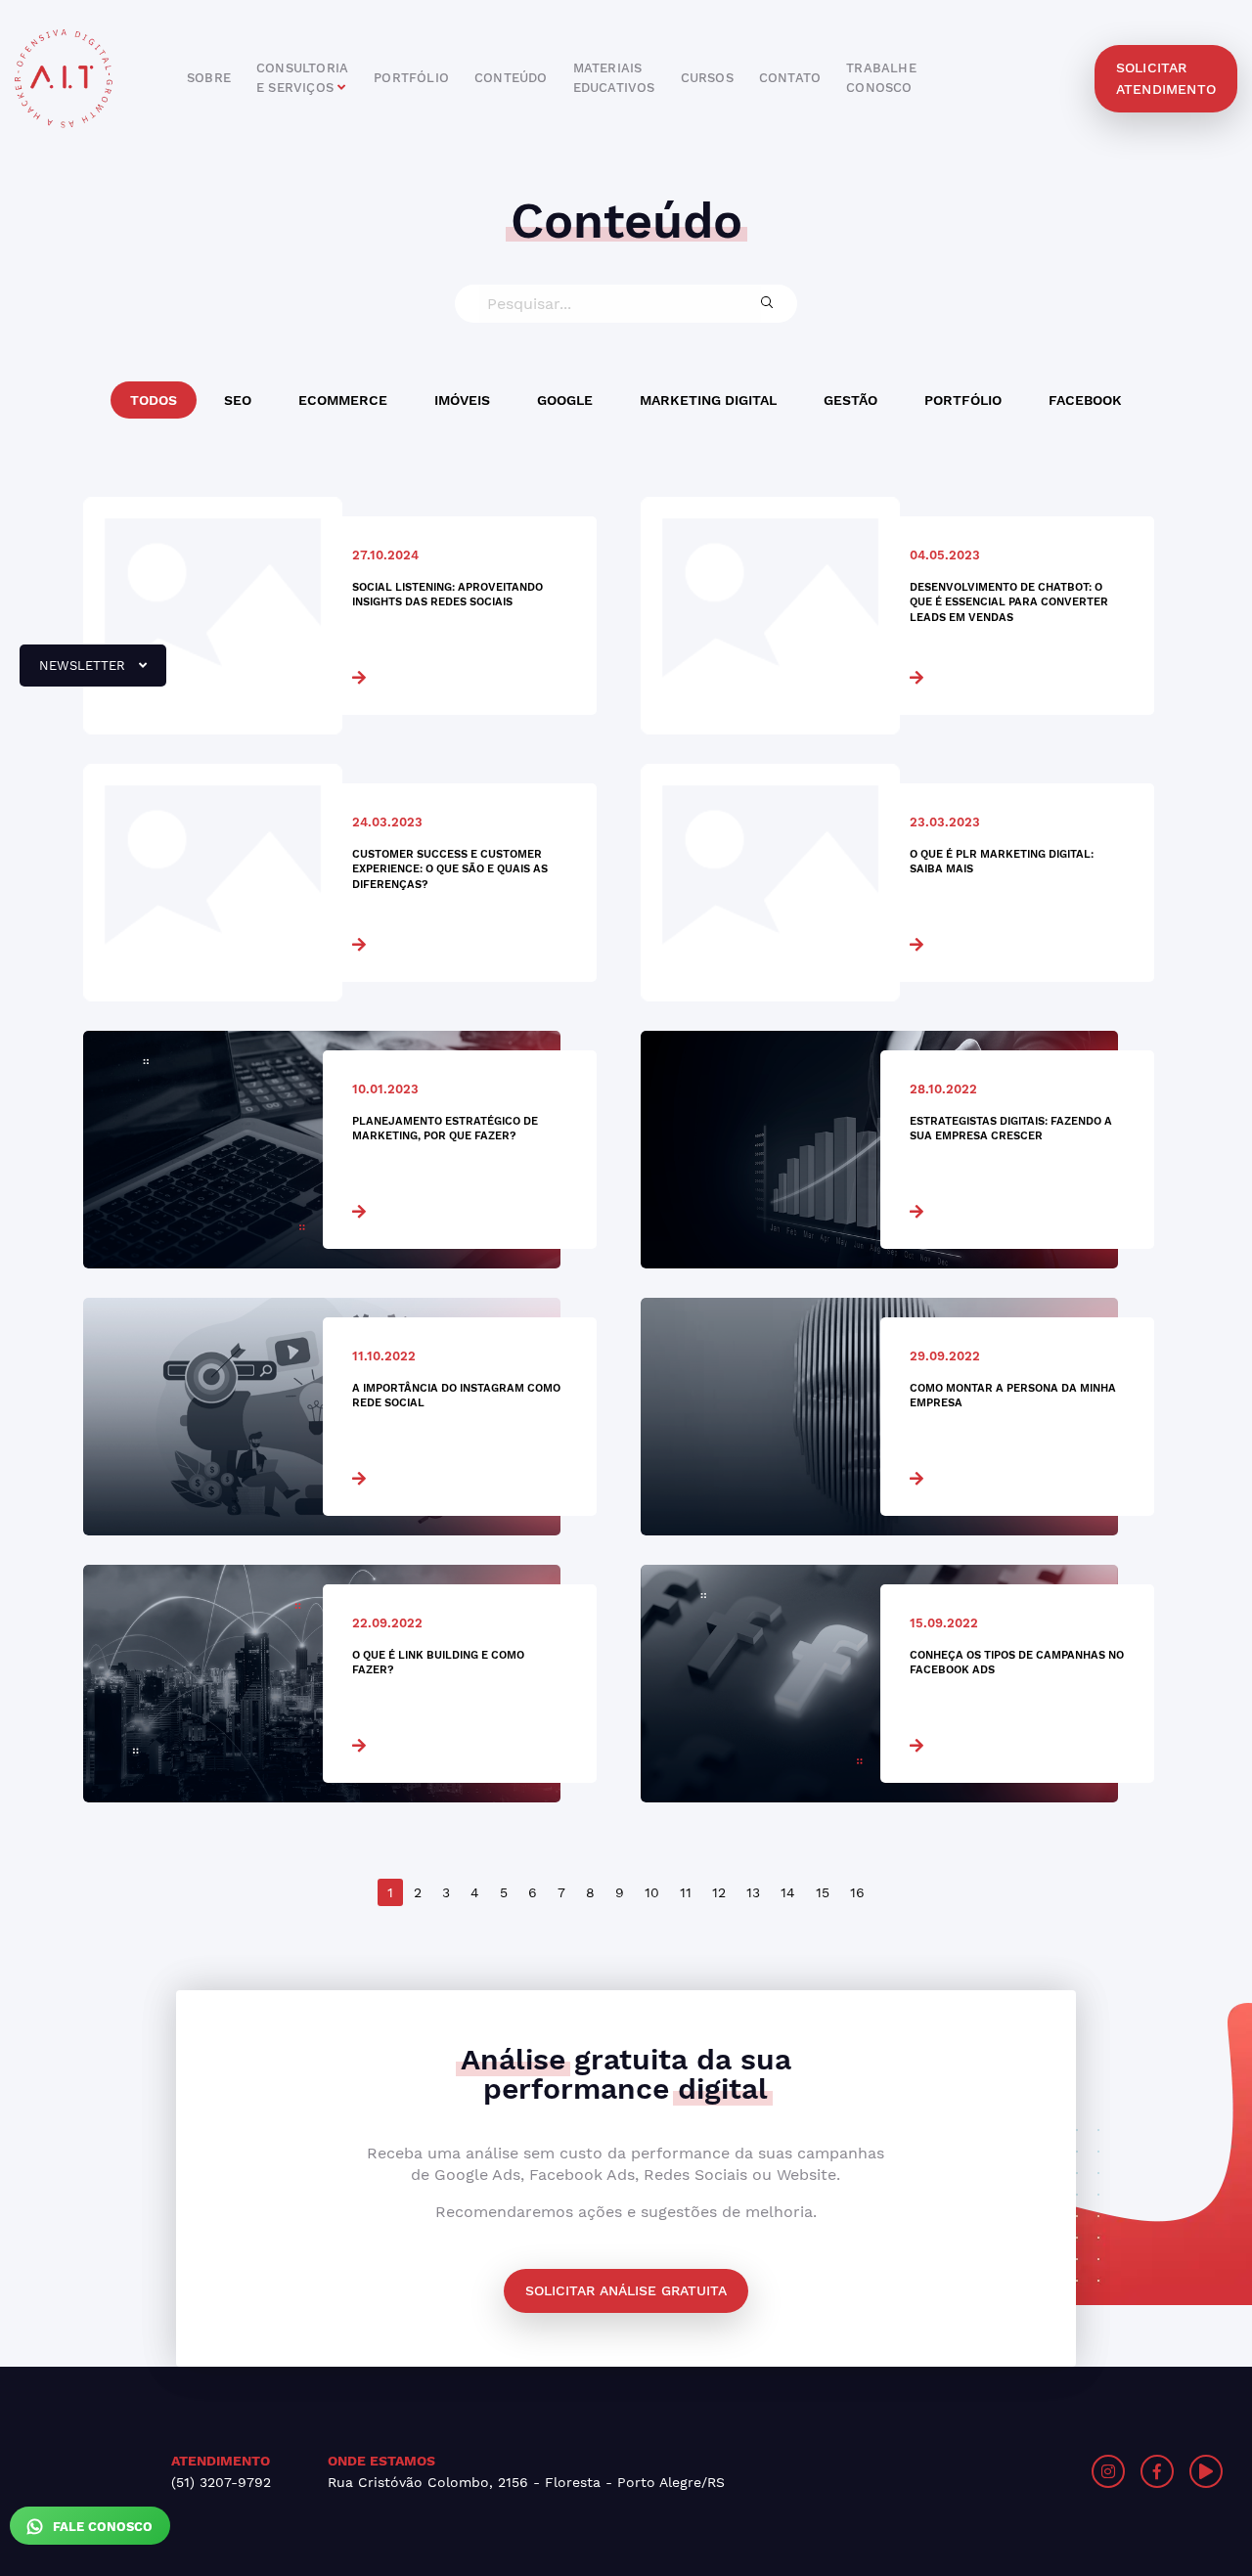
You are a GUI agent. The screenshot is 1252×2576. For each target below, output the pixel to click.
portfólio (411, 78)
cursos (707, 78)
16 (857, 1892)
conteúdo (511, 78)
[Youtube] (1206, 2471)
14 (788, 1892)
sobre (209, 78)
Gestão (850, 400)
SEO (238, 400)
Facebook (1085, 400)
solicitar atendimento (1166, 78)
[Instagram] (1108, 2471)
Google (565, 400)
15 (823, 1892)
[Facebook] (1157, 2471)
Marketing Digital (708, 400)
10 (652, 1892)
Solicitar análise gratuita (626, 2290)
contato (790, 78)
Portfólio (963, 400)
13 (753, 1892)
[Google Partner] (946, 2471)
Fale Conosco (101, 2527)
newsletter (74, 673)
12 (719, 1892)
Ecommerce (343, 400)
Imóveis (462, 400)
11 (686, 1892)
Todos (154, 400)
